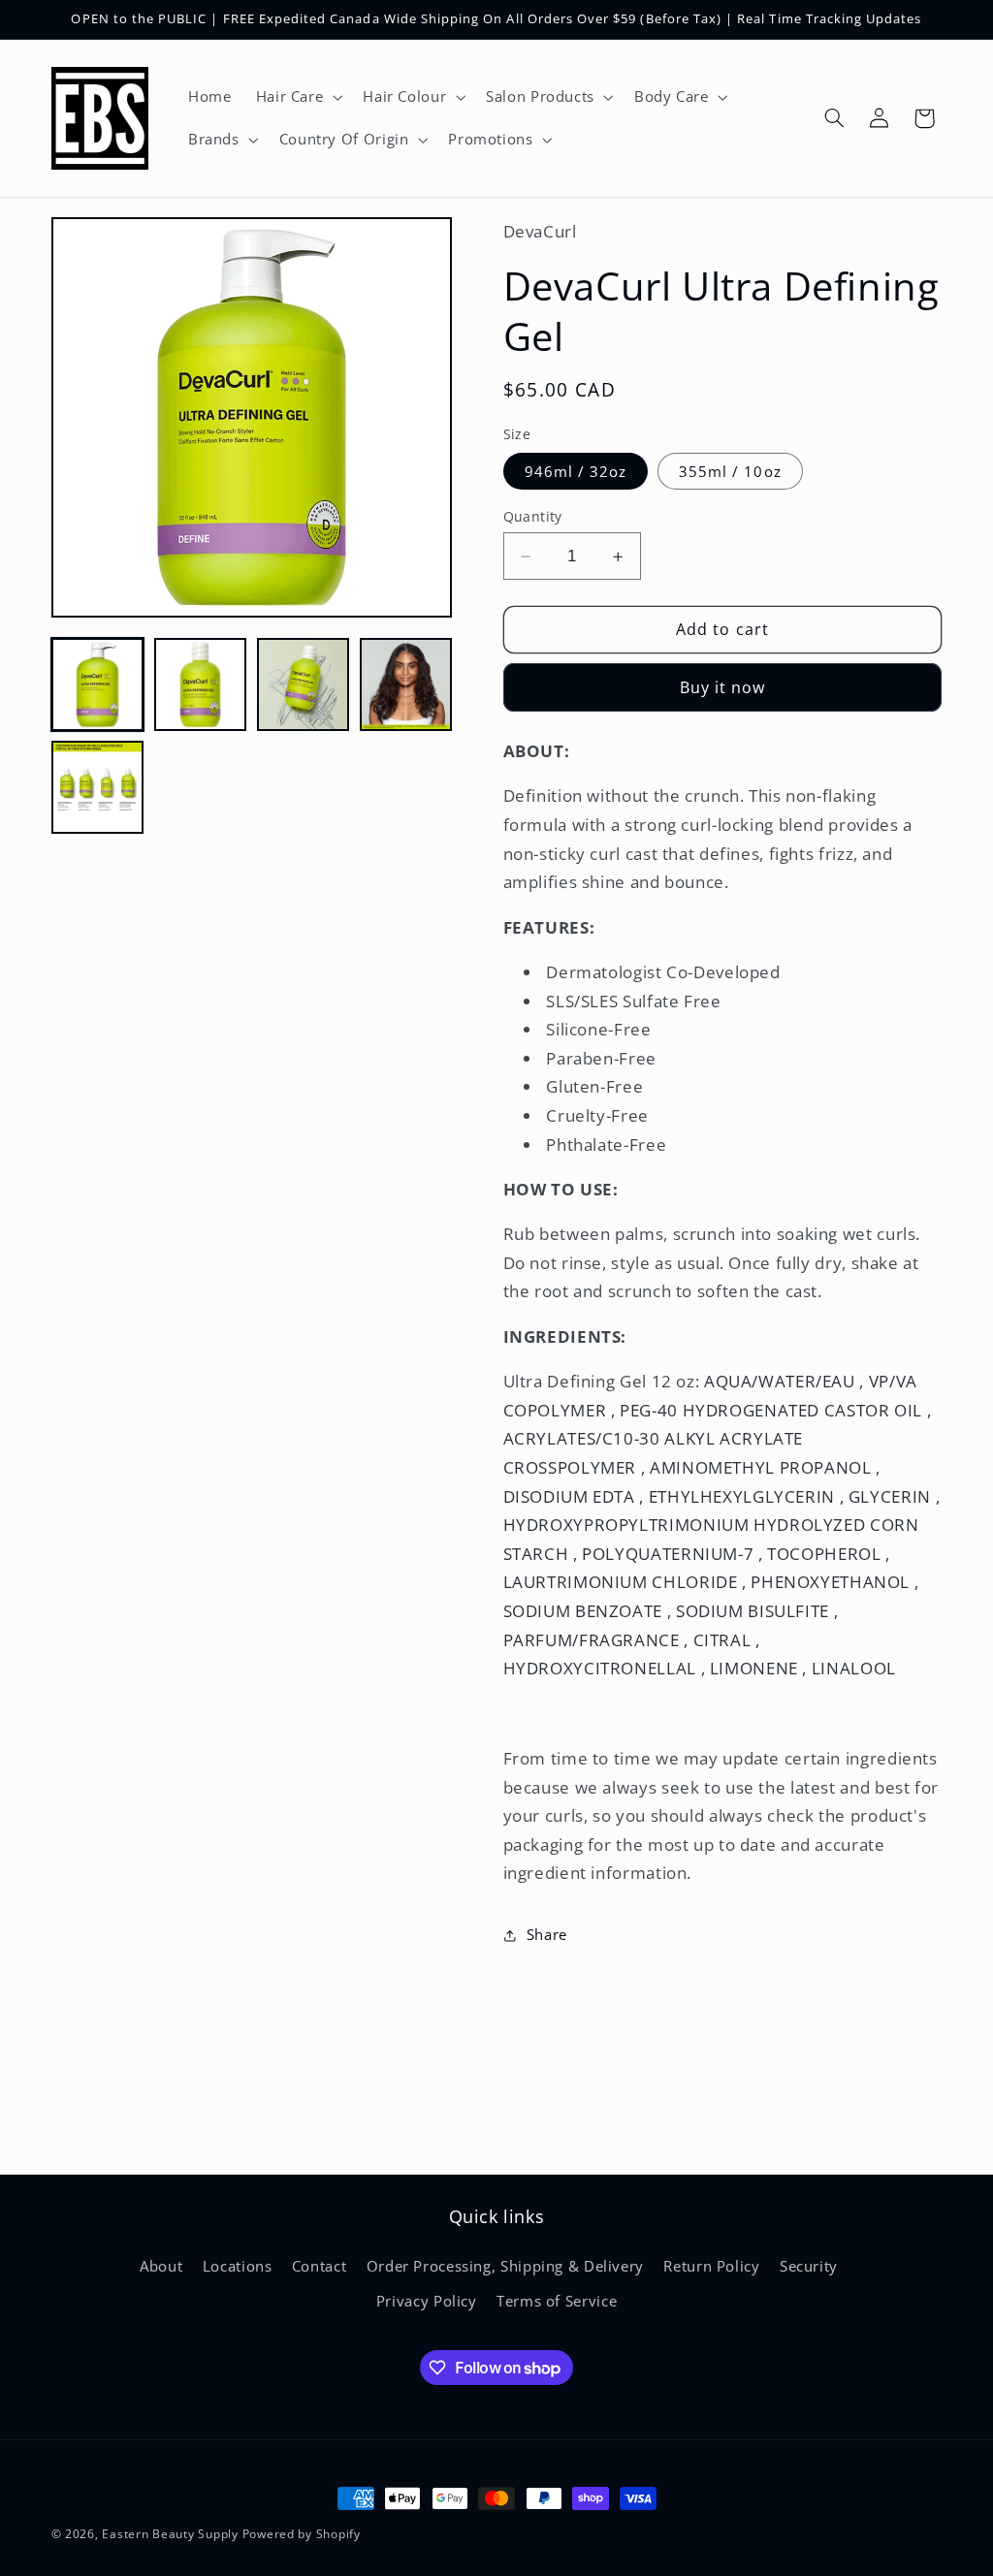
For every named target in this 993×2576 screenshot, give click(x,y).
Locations (238, 2266)
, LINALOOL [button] (849, 1668)
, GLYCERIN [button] (888, 1496)
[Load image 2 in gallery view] (201, 684)
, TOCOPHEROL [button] (822, 1554)
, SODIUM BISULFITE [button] (751, 1611)
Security (809, 2266)
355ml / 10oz (730, 471)
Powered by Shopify (302, 2534)
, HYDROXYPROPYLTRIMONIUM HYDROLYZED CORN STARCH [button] (722, 1525)
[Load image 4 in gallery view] (406, 684)
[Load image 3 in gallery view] (304, 684)
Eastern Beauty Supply (170, 2534)
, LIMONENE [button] (752, 1668)
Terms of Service (557, 2301)
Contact (319, 2266)
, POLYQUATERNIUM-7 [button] (666, 1554)
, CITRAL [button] (720, 1640)
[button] (297, 97)
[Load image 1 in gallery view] (98, 684)
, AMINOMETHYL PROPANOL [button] (759, 1467)
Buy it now (723, 687)
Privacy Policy (427, 2301)
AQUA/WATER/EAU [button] (779, 1381)
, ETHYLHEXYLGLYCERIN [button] (739, 1496)
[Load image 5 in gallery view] (98, 787)
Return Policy (711, 2266)
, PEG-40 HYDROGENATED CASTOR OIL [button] (769, 1410)
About (161, 2266)
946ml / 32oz (576, 471)
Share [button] (547, 1934)
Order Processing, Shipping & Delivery (505, 2266)
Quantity (533, 516)
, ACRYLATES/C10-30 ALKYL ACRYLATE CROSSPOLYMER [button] (718, 1439)
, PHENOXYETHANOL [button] (828, 1582)
